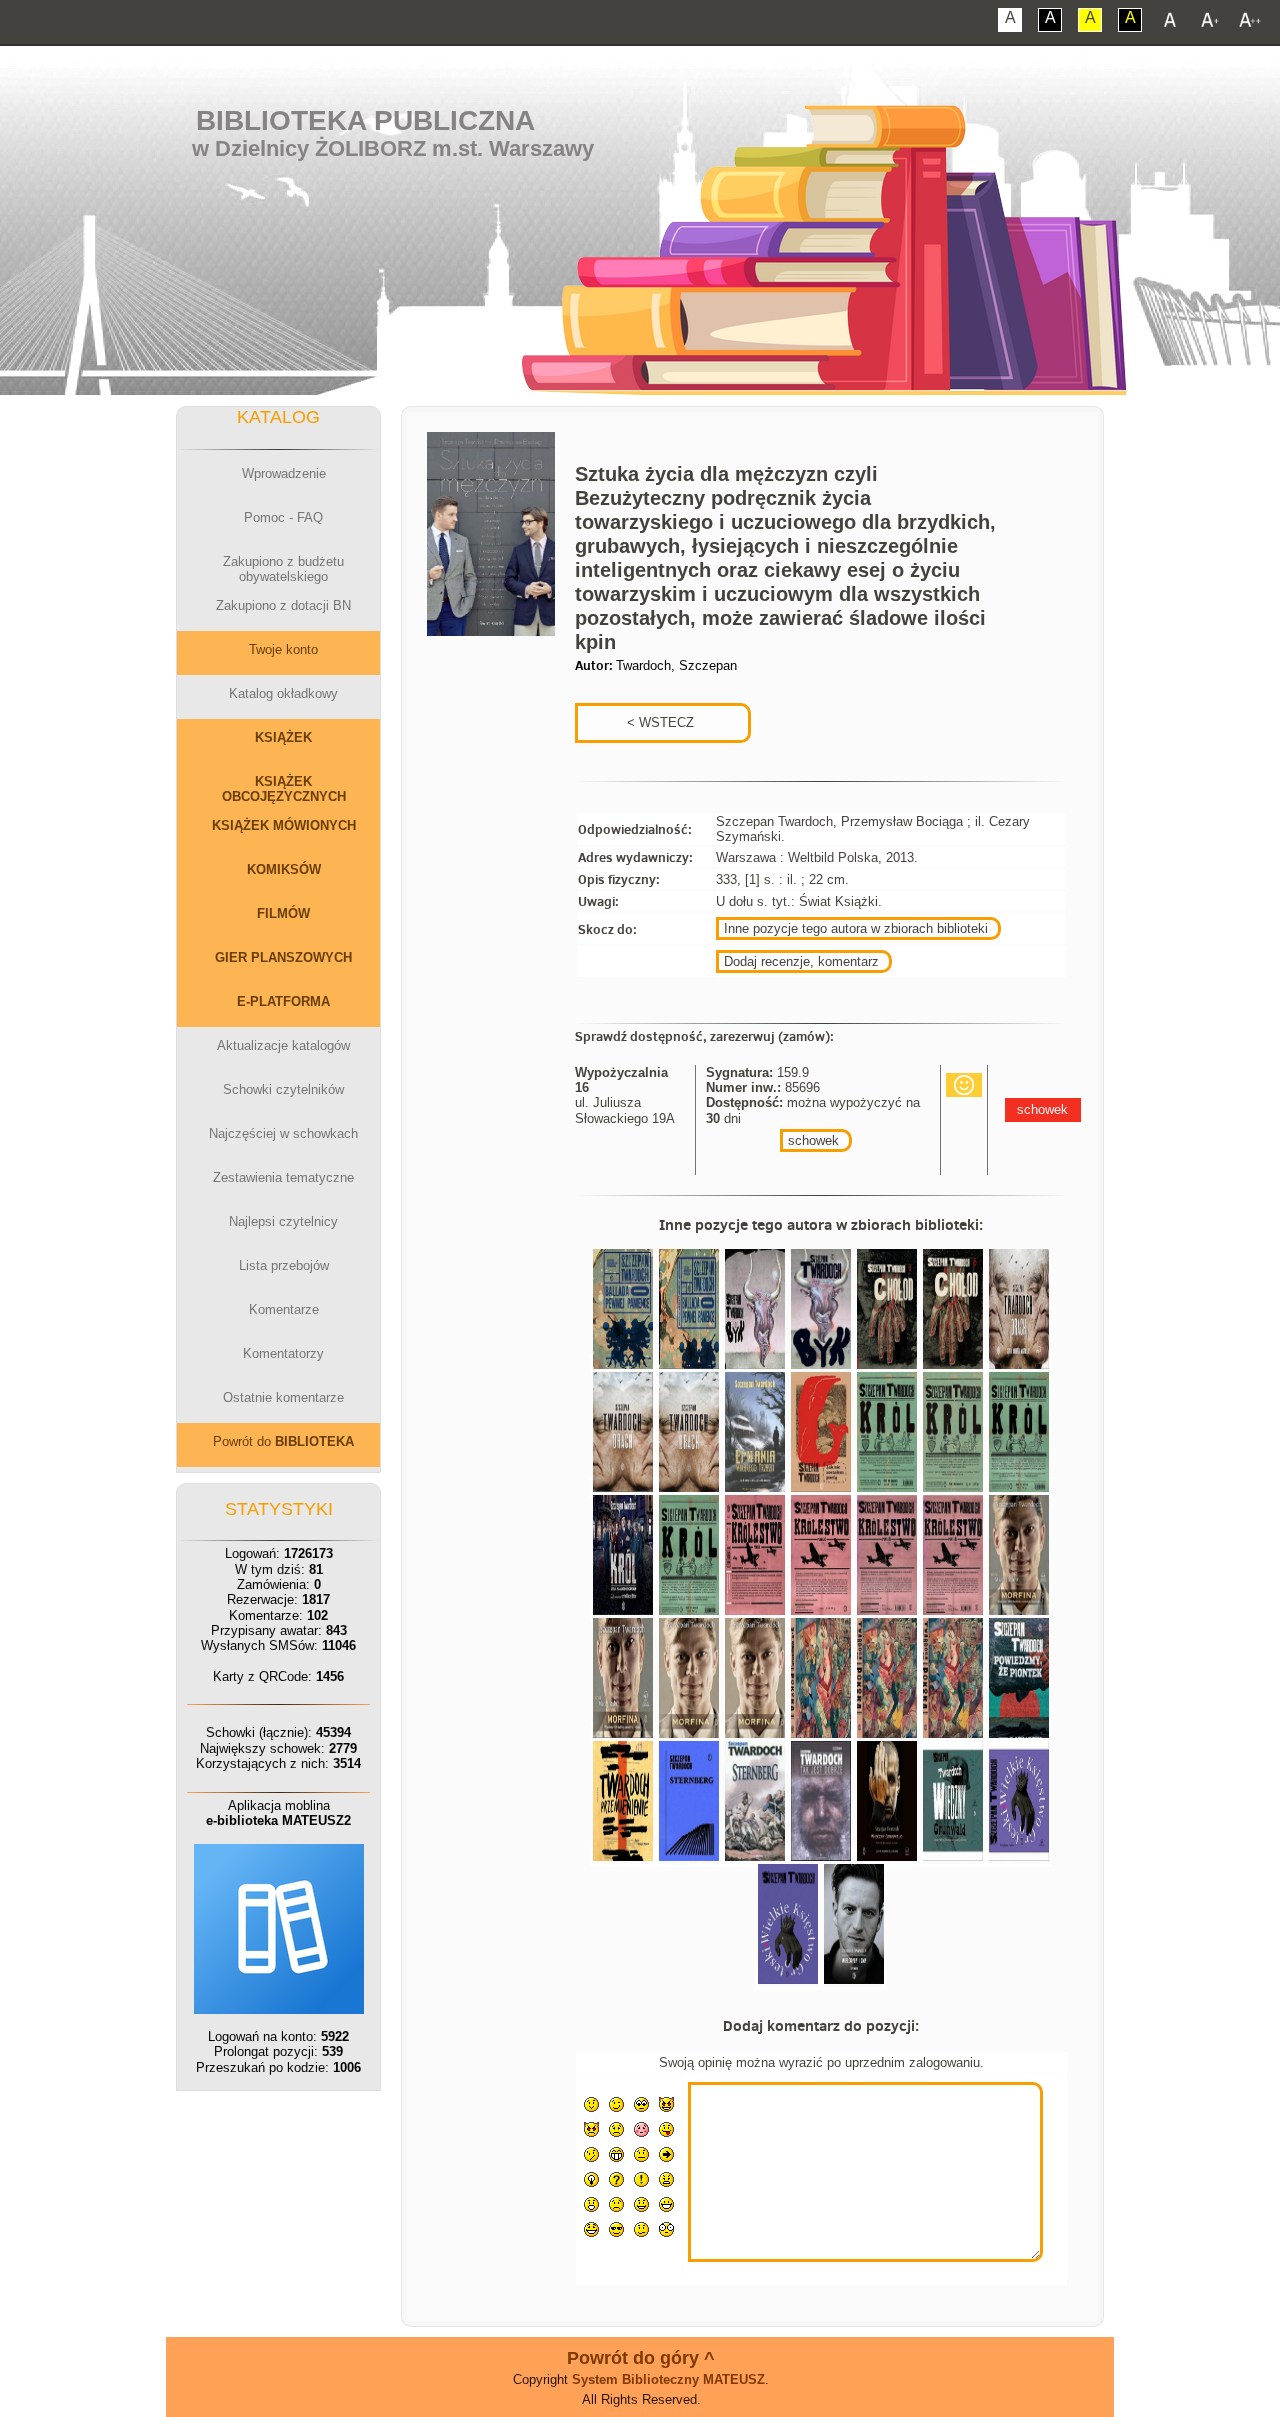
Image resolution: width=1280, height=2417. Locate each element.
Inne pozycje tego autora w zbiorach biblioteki (856, 928)
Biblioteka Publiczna (365, 120)
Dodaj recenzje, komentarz (801, 961)
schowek (813, 1140)
